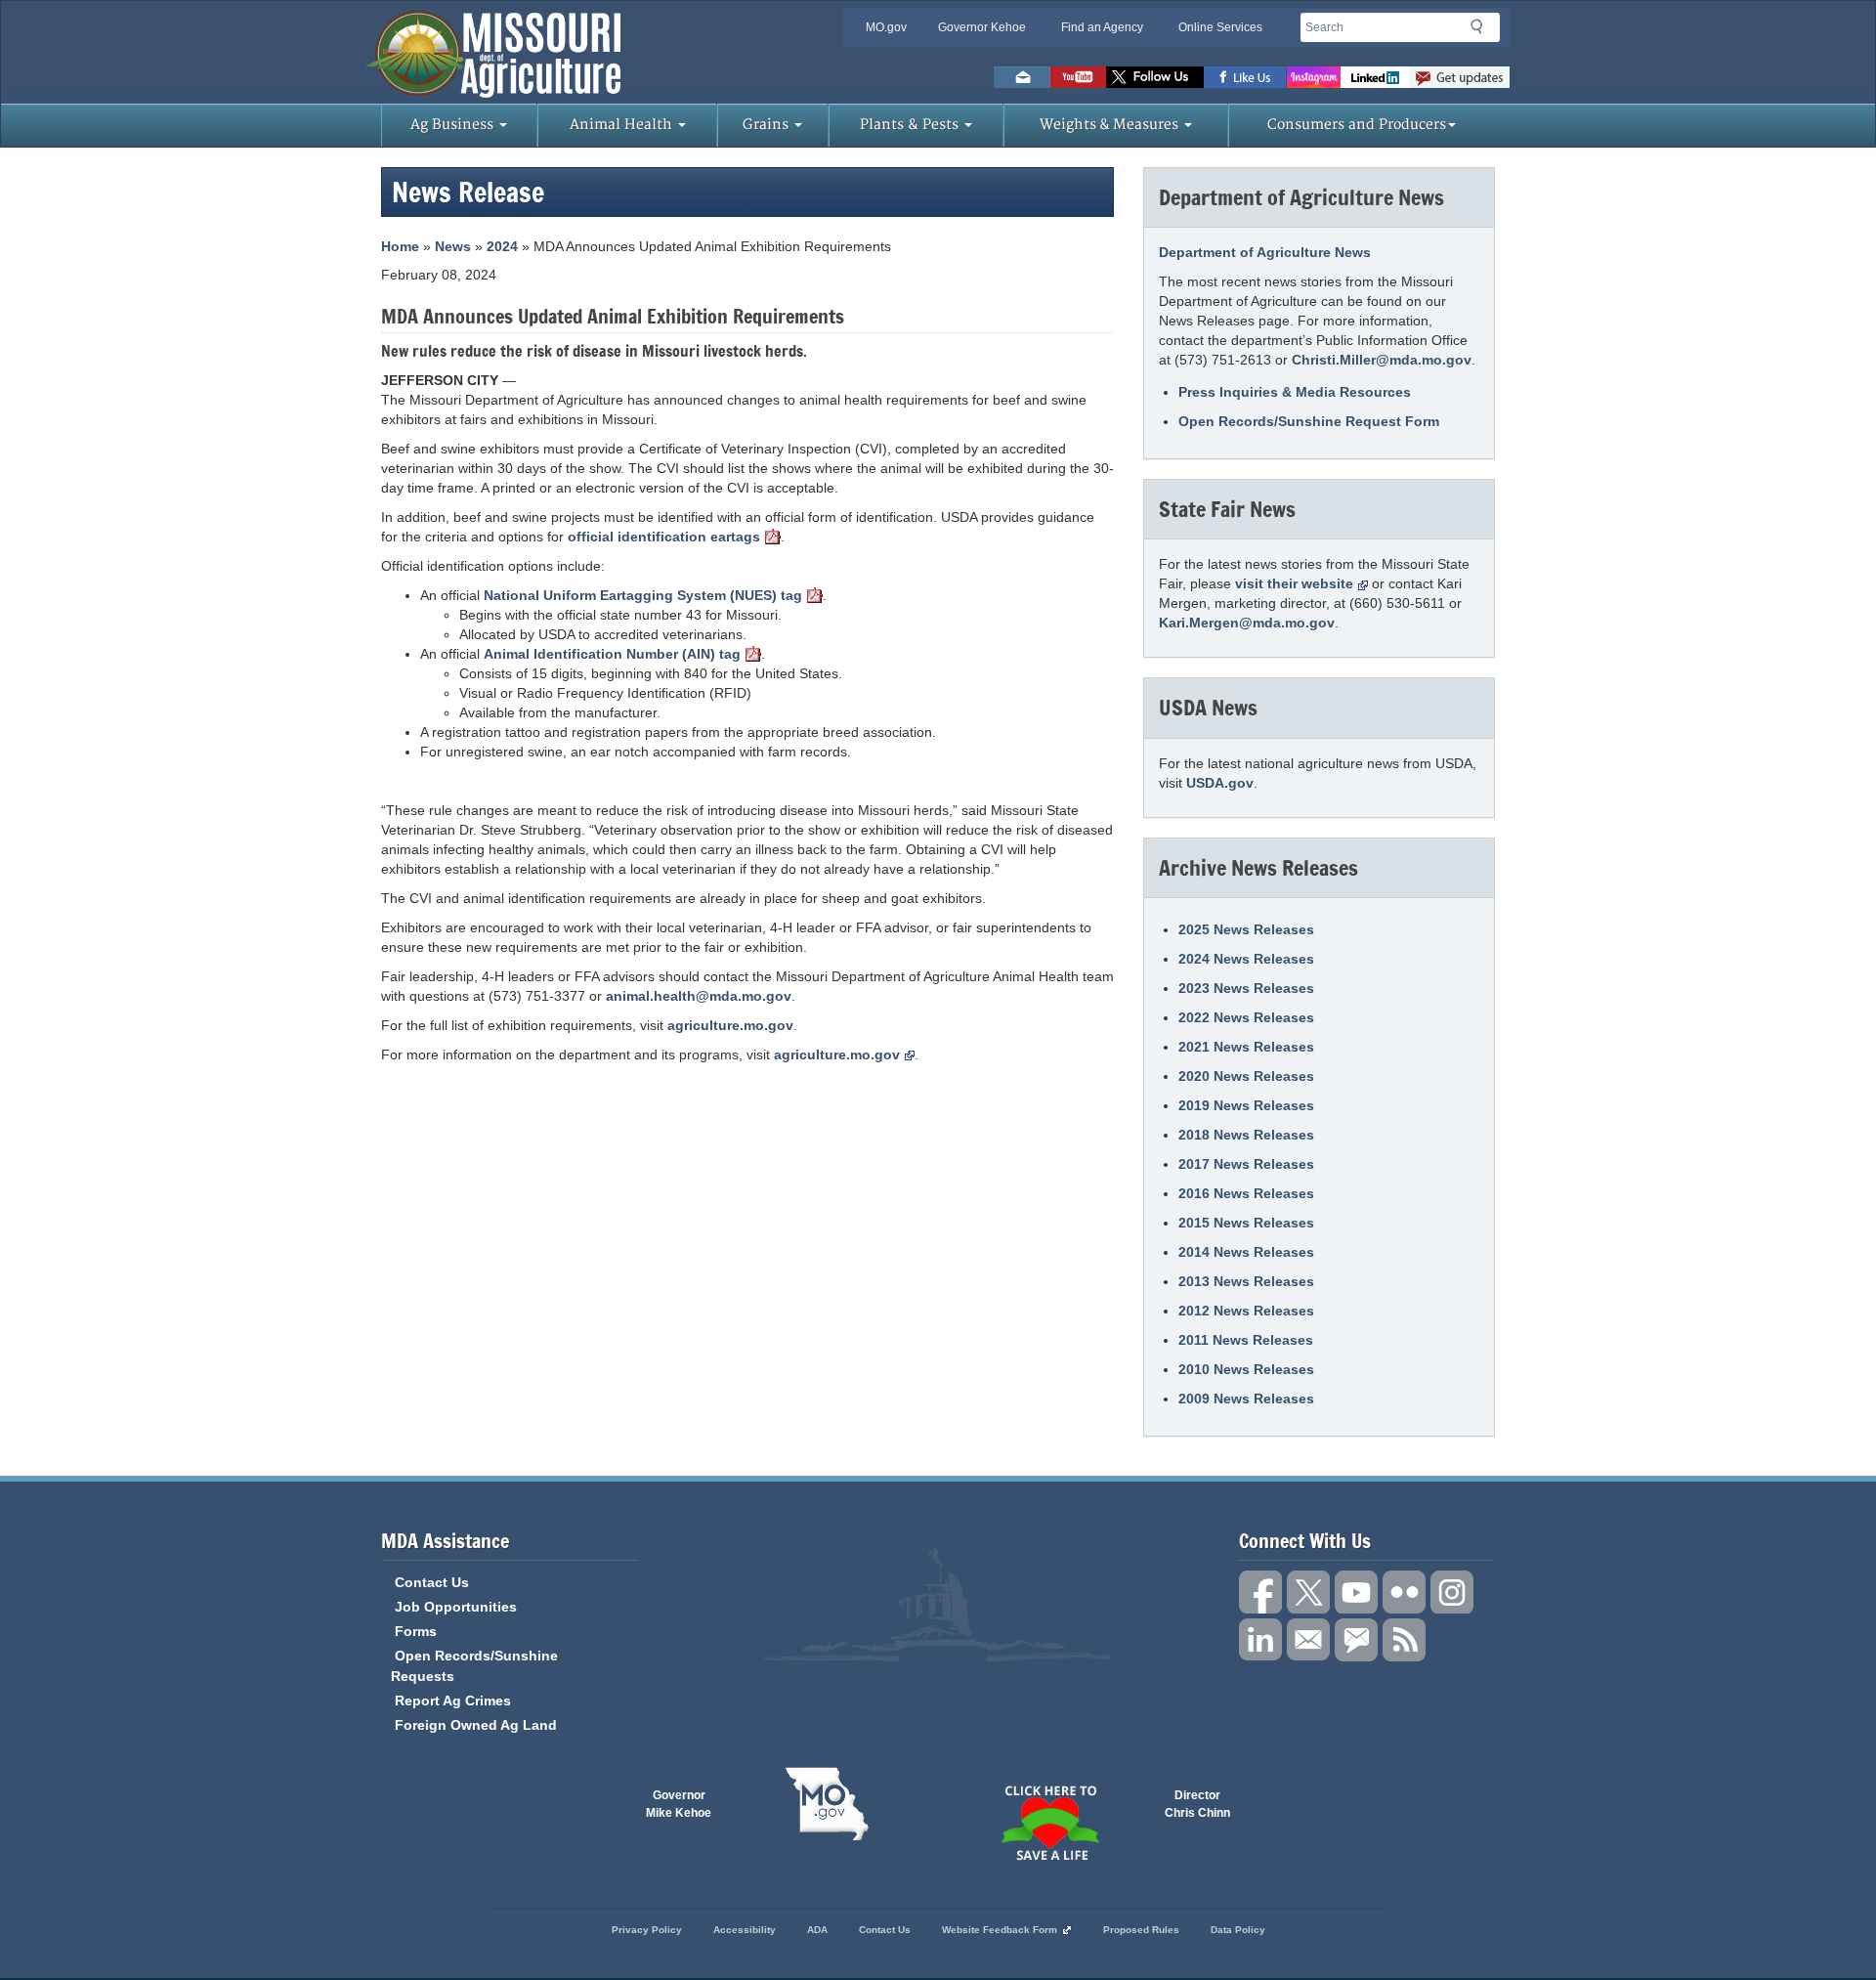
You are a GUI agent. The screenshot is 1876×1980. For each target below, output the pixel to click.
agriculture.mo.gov (730, 1025)
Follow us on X (1308, 1592)
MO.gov (886, 27)
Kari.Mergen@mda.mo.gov (1247, 623)
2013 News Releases (1246, 1281)
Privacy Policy (647, 1930)
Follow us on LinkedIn (1260, 1640)
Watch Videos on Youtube (1078, 77)
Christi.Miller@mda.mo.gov (1382, 360)
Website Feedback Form (1000, 1930)
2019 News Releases (1246, 1105)
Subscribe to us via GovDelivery (1459, 77)
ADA (817, 1930)
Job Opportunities (456, 1607)
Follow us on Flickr (1404, 1592)
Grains (767, 125)
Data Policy (1238, 1930)
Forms (416, 1631)
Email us (1022, 77)
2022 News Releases (1246, 1017)
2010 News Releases (1246, 1369)
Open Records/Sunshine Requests (474, 1666)
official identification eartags (664, 537)
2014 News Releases (1246, 1252)
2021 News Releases (1246, 1047)
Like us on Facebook (1245, 77)
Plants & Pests (911, 125)
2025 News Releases (1246, 929)
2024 (502, 246)
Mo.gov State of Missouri (827, 1804)
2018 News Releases (1246, 1135)
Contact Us (432, 1582)
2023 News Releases (1246, 988)
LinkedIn (1375, 77)
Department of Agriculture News (1265, 252)
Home (400, 246)
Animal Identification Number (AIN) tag (612, 654)
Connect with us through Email (1308, 1640)
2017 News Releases (1246, 1164)
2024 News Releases (1246, 959)
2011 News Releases (1246, 1340)
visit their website (1294, 583)
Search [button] (1482, 30)
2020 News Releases (1246, 1076)
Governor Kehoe (982, 27)
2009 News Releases (1246, 1399)
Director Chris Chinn (1197, 1804)
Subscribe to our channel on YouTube (1356, 1592)
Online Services (1220, 27)
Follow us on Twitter (1155, 77)
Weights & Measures (1111, 125)
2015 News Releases (1246, 1223)
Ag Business (454, 125)
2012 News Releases (1246, 1311)
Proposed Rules (1141, 1930)
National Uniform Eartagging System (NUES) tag (643, 595)
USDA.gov (1220, 783)
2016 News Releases (1246, 1193)
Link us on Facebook (1260, 1592)
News (453, 246)
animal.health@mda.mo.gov (699, 996)
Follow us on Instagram (1314, 77)
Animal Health (623, 125)
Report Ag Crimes (453, 1700)
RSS (1404, 1640)
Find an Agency (1102, 27)
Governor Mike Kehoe (679, 1804)
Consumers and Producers (1357, 125)
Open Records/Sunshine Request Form (1309, 421)
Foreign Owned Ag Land (476, 1725)
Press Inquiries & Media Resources (1295, 392)
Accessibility (745, 1930)
